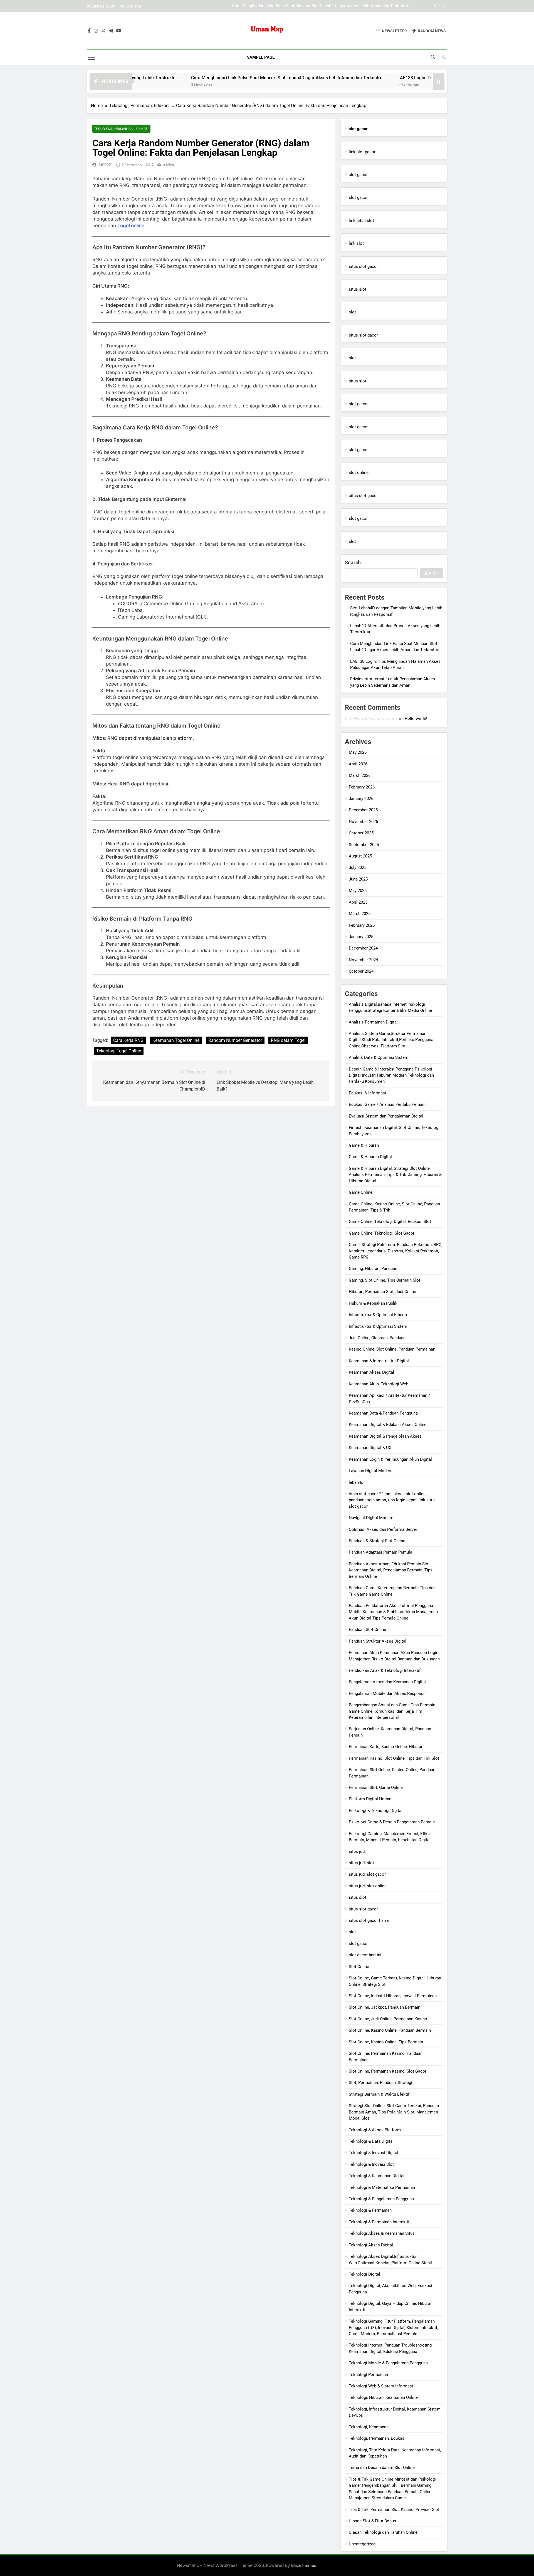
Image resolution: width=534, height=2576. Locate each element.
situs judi (357, 1851)
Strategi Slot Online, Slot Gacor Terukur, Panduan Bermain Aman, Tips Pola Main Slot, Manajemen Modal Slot (394, 2112)
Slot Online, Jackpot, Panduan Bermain (385, 2007)
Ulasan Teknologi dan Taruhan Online (383, 2532)
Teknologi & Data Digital (371, 2141)
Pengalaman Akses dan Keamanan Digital (387, 1682)
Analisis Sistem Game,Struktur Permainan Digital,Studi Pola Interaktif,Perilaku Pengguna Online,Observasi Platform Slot (391, 1040)
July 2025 (358, 867)
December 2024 (363, 948)
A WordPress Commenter (373, 719)
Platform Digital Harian (370, 1799)
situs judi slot (361, 1863)
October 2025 (361, 833)
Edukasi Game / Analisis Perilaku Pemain (387, 1104)
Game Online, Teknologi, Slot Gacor (382, 1233)
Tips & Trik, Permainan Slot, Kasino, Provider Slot (394, 2510)
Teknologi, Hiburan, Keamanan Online (383, 2397)
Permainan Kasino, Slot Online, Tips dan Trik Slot (394, 1758)
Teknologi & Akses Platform (375, 2130)
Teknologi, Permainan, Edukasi (121, 129)
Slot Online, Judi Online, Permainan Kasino (388, 2019)
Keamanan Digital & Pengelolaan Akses (385, 1436)
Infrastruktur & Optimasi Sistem (378, 1326)
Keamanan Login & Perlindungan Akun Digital (390, 1459)
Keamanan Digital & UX (370, 1448)
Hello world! (416, 719)
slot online (359, 473)
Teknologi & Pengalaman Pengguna (381, 2199)
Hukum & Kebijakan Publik (373, 1303)
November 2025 (363, 822)
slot (352, 312)
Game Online (361, 1192)
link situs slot (361, 221)
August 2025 (360, 856)
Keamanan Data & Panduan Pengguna (383, 1413)
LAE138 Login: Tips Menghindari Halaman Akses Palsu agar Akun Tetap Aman (337, 6)
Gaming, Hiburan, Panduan (373, 1269)
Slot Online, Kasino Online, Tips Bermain (386, 2042)
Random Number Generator (235, 1040)
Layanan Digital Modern (371, 1471)
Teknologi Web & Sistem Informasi (381, 2386)
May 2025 (358, 891)
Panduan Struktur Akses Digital (378, 1641)
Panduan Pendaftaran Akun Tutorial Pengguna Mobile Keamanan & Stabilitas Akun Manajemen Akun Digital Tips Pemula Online (393, 1612)
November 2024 (363, 960)
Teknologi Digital (364, 2274)
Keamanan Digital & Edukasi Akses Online (388, 1425)
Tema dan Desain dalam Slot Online (382, 2468)
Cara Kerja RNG (128, 1040)
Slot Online (359, 1967)
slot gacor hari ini (365, 1955)
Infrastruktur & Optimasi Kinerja (378, 1315)
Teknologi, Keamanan (369, 2427)
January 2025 (361, 937)
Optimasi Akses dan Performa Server (383, 1529)
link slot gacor (362, 152)
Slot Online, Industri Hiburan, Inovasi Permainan (393, 1996)
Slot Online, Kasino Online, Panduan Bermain (390, 2030)
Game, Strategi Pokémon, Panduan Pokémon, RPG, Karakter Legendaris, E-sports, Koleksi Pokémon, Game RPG (395, 1251)
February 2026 (362, 787)
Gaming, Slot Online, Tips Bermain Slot (385, 1280)
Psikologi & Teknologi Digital (376, 1811)
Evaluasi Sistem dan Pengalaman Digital (386, 1116)
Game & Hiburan (364, 1145)
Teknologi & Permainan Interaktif (379, 2222)
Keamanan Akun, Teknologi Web (379, 1384)
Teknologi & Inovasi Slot (371, 2164)
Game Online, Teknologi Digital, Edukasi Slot (390, 1222)
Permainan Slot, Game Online (376, 1788)
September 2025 (364, 845)
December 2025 (363, 810)
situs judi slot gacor (367, 1874)
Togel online (131, 226)
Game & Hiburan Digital (370, 1157)
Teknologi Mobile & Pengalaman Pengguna (388, 2363)
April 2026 (358, 764)
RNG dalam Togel (288, 1040)
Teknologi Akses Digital (371, 2245)
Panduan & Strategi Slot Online (377, 1541)
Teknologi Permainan (368, 2375)
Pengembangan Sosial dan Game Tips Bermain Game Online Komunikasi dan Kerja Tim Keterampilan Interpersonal (392, 1711)
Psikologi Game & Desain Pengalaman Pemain (392, 1822)
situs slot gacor (363, 266)
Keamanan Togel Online (176, 1040)
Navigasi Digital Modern (371, 1518)
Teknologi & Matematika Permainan (382, 2187)
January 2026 (361, 798)
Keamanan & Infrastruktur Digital (379, 1361)
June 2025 (358, 879)
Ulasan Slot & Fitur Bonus (372, 2521)
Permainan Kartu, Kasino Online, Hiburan (386, 1747)
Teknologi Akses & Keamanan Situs (382, 2233)
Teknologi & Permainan (370, 2210)
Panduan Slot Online (367, 1630)
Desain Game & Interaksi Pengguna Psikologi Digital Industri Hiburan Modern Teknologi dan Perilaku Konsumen (391, 1075)
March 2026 (360, 775)
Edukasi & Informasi (367, 1093)
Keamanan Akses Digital (371, 1372)
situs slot (358, 289)
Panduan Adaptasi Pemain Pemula (380, 1552)
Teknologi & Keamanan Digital (377, 2176)
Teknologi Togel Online (119, 1051)
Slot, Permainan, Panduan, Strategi (380, 2083)
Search (353, 563)
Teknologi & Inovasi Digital (374, 2153)
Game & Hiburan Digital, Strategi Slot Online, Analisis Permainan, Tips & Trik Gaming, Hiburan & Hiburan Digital (395, 1175)
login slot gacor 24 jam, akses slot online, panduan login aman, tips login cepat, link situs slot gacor (392, 1500)
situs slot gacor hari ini (370, 1920)
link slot (356, 243)
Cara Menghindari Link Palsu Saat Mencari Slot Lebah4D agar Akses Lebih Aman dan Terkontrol (210, 78)
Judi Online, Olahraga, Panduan (377, 1338)
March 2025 (360, 914)
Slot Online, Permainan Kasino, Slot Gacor (388, 2071)
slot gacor (358, 175)
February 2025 (362, 925)
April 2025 (358, 902)
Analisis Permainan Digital (373, 1022)
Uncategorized (362, 2544)
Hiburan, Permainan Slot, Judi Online (382, 1292)
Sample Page (261, 57)
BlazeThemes (304, 2565)
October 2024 (361, 971)
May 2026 (358, 752)
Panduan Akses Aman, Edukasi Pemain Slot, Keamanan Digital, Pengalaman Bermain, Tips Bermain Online (391, 1570)
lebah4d (356, 1482)
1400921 (105, 165)
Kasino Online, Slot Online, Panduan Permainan (392, 1349)
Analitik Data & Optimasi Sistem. (379, 1057)
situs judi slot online (368, 1886)
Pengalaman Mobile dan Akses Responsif (387, 1694)
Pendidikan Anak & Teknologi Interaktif (385, 1670)
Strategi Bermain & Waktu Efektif (379, 2094)
